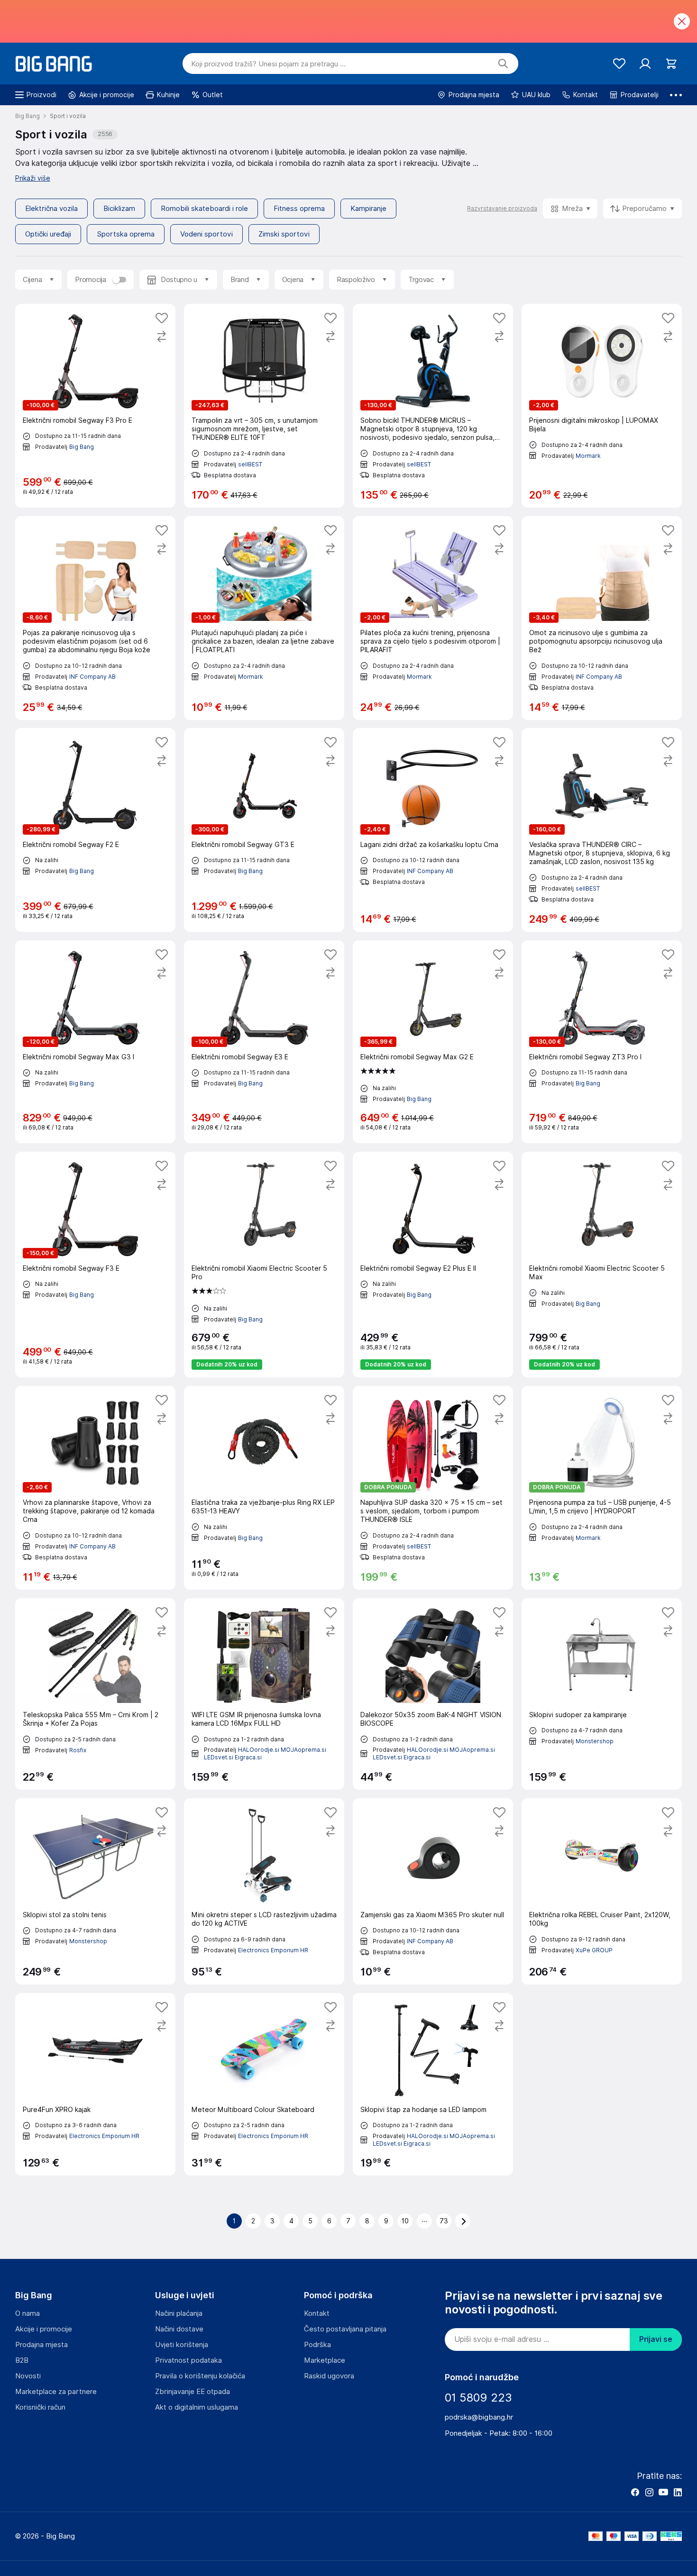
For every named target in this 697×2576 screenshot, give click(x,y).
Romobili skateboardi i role (204, 209)
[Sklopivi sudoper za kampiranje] (602, 1694)
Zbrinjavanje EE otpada (193, 2392)
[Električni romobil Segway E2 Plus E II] (433, 1265)
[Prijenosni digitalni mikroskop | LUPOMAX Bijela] (602, 406)
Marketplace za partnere (56, 2392)
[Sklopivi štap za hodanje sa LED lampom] (433, 2084)
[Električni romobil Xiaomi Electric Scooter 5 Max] (602, 1265)
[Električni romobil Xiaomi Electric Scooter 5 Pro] (264, 1265)
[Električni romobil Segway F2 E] (95, 830)
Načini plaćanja (179, 2313)
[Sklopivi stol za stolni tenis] (95, 1891)
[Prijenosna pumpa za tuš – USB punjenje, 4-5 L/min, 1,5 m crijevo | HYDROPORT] (602, 1488)
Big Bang (82, 447)
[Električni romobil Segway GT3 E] (264, 830)
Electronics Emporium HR (273, 1950)
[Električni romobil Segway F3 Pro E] (95, 406)
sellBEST (250, 464)
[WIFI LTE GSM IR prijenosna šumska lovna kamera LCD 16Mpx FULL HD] (264, 1694)
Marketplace (325, 2360)
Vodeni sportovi (206, 234)
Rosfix (78, 1750)
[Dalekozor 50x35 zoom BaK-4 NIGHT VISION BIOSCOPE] (433, 1694)
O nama (28, 2313)
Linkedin (678, 2492)
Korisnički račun (40, 2407)
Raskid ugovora (329, 2376)
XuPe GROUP (594, 1950)
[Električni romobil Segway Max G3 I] (95, 1042)
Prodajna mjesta (41, 2345)
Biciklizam (119, 209)
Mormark (588, 456)
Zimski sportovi (284, 234)
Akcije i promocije (44, 2329)
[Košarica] (671, 64)
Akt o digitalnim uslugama (197, 2407)
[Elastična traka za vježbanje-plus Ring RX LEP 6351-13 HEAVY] (264, 1488)
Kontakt (317, 2313)
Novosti (28, 2376)
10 (405, 2221)
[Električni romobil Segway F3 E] (95, 1265)
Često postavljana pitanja (345, 2329)
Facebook (635, 2492)
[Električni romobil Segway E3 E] (264, 1042)
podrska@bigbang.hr (479, 2417)
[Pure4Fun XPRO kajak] (95, 2084)
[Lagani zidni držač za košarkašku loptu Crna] (433, 830)
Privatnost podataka (188, 2360)
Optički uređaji (48, 234)
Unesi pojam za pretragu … (268, 64)
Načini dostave (179, 2329)
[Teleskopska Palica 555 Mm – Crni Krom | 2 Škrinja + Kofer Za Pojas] (95, 1694)
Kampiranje (368, 209)
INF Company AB (92, 677)
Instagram (649, 2492)
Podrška (317, 2345)
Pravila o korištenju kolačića (200, 2376)
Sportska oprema (126, 234)
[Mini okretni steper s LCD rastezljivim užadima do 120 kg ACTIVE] (264, 1891)
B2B (22, 2360)
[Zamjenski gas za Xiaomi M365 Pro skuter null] (433, 1891)
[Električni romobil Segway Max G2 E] (433, 1042)
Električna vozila (51, 209)
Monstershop (595, 1741)
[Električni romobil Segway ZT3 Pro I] (602, 1042)
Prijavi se (656, 2339)
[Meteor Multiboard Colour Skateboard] (264, 2084)
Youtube (663, 2492)
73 (444, 2221)
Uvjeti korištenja (182, 2345)
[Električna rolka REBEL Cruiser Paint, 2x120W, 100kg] (602, 1891)
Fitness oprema (299, 209)
